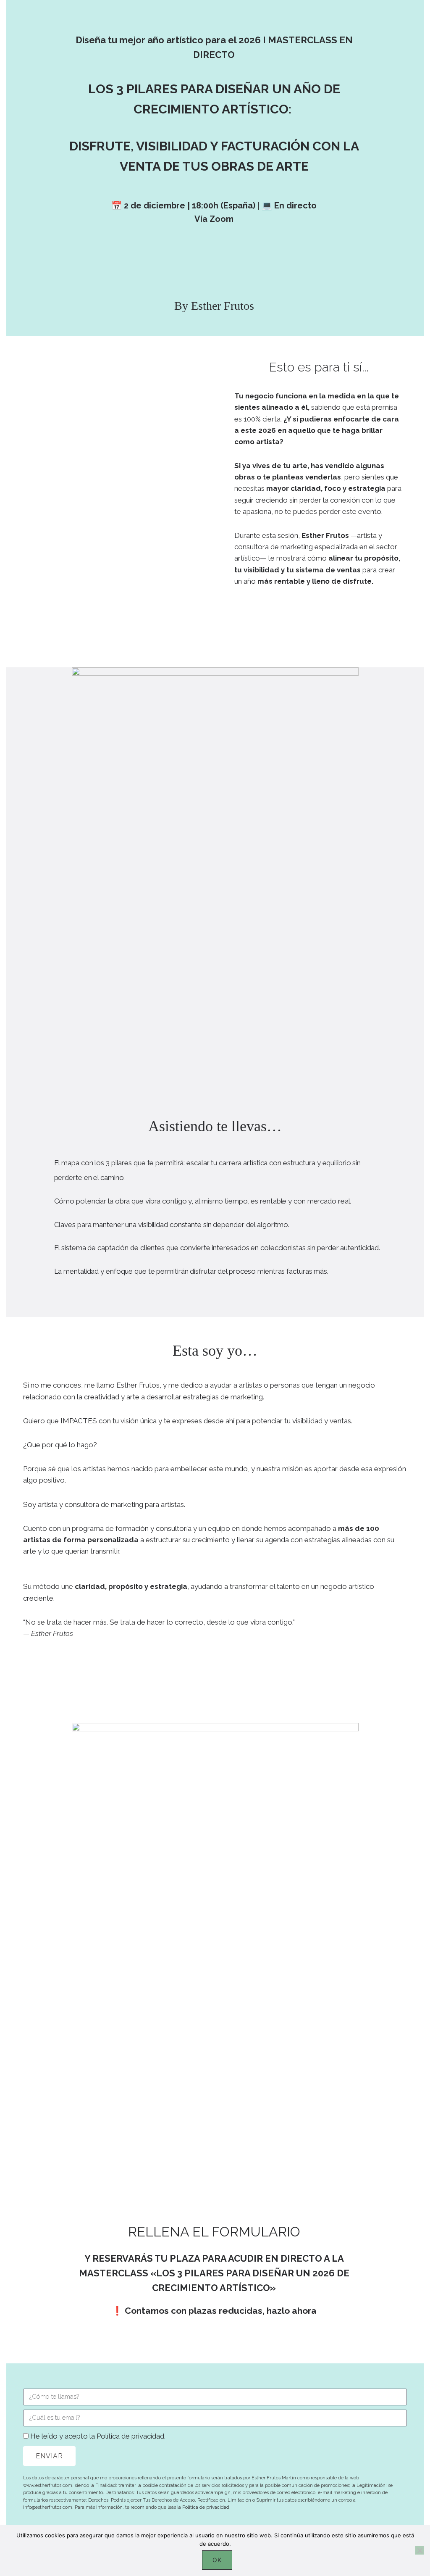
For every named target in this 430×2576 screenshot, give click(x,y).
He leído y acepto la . (98, 2436)
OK (217, 2560)
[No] (420, 2550)
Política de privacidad (130, 2436)
